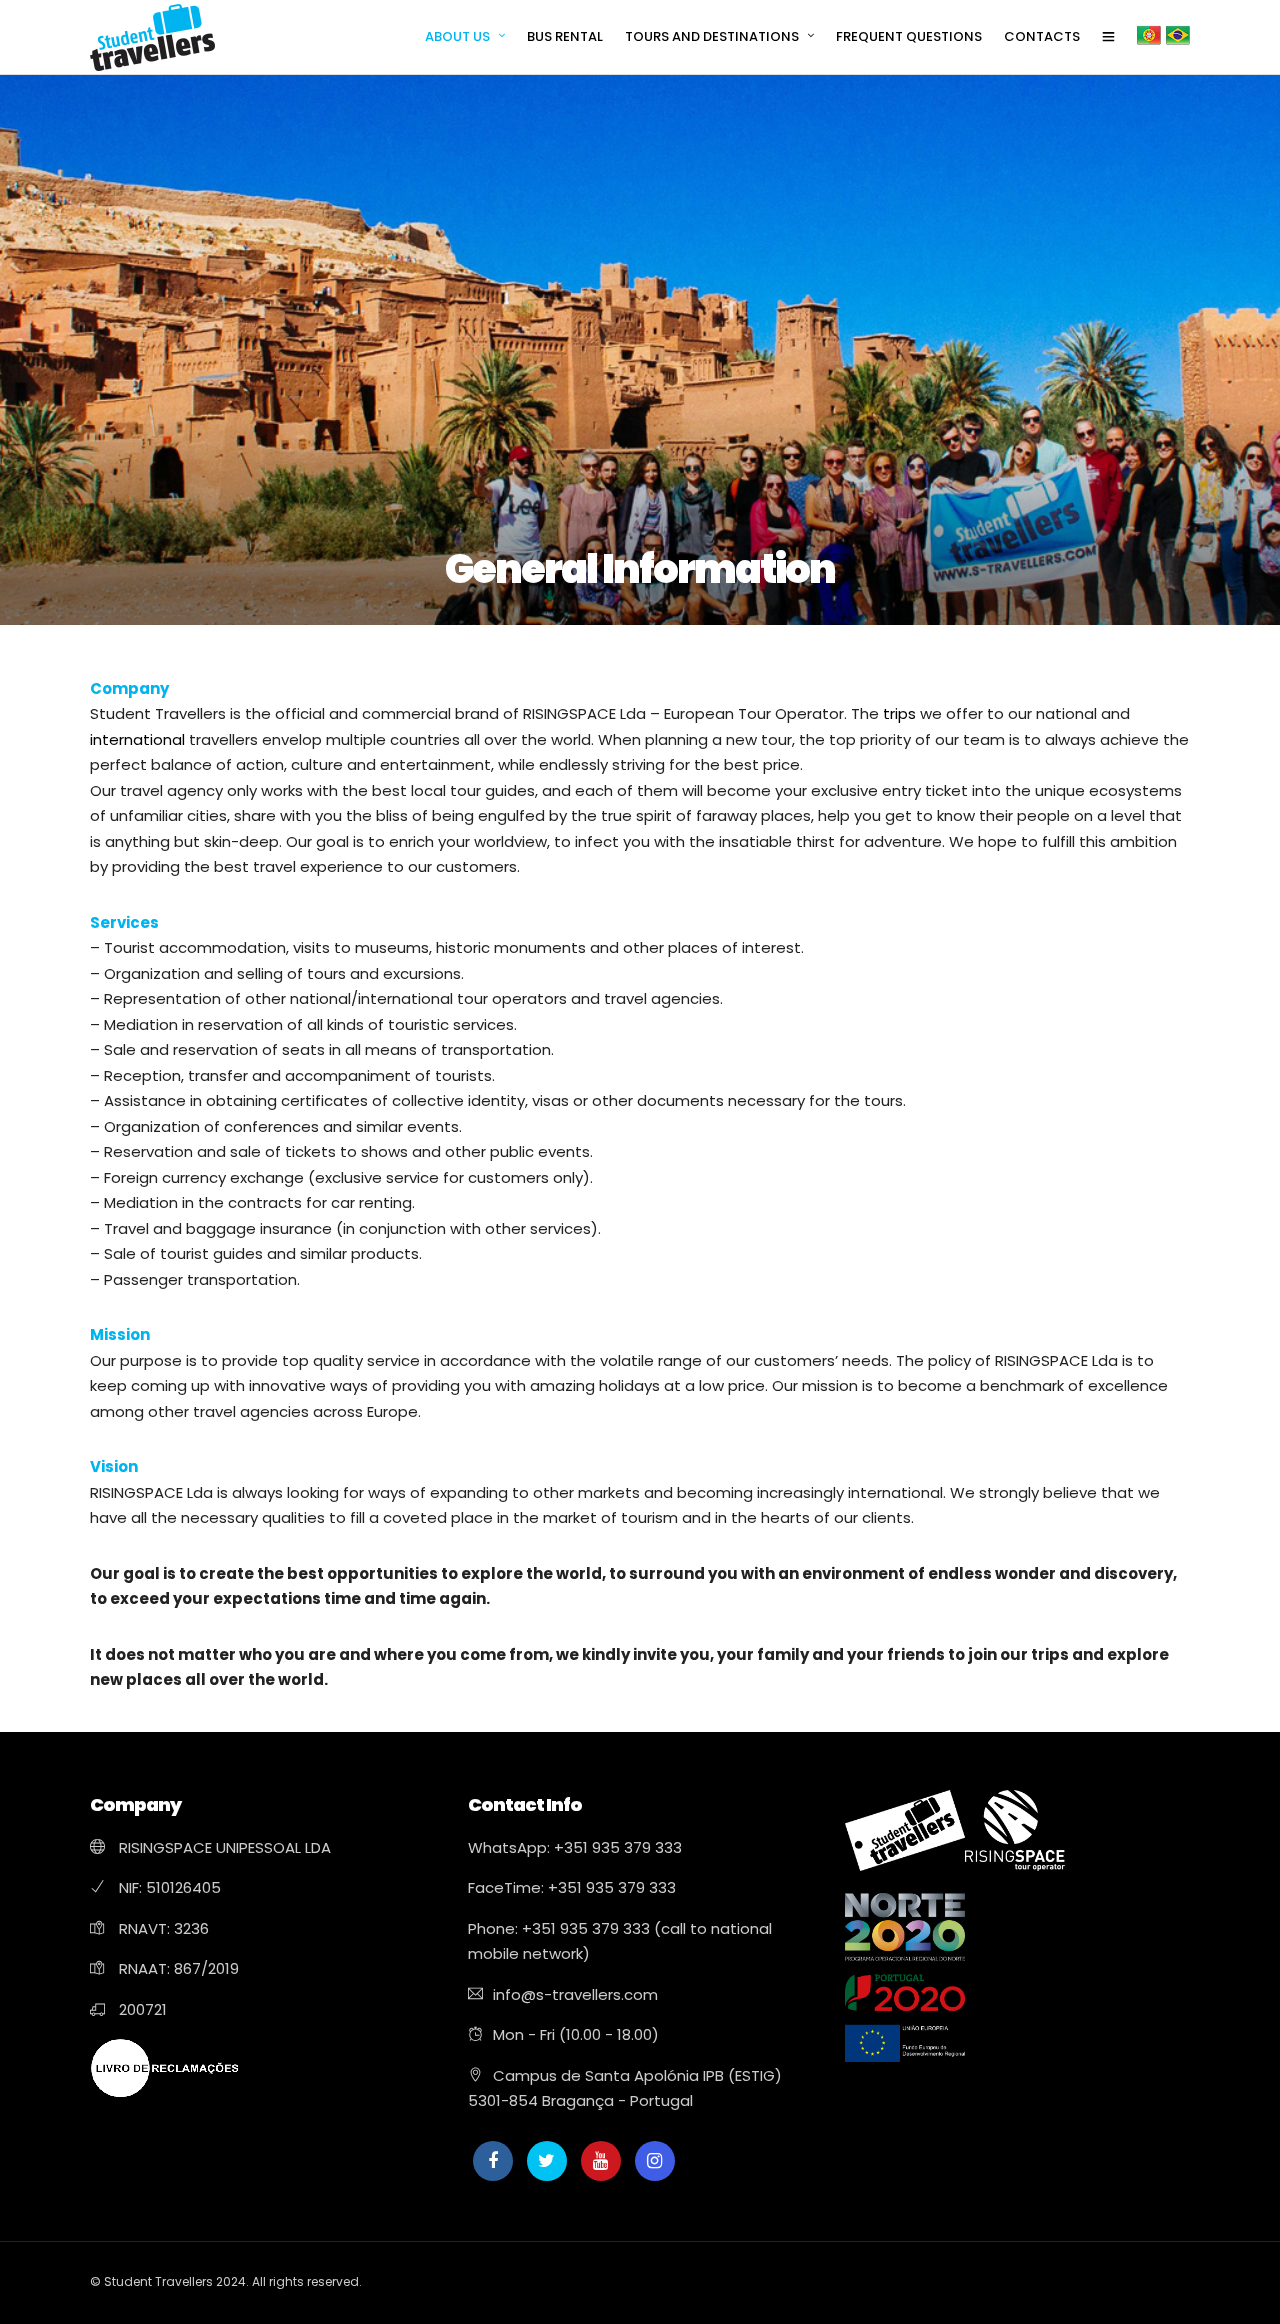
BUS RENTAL (565, 36)
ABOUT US (457, 36)
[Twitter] (547, 2161)
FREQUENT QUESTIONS (909, 36)
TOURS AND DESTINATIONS (712, 36)
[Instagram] (655, 2161)
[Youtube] (601, 2161)
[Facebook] (493, 2161)
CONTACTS (1042, 36)
